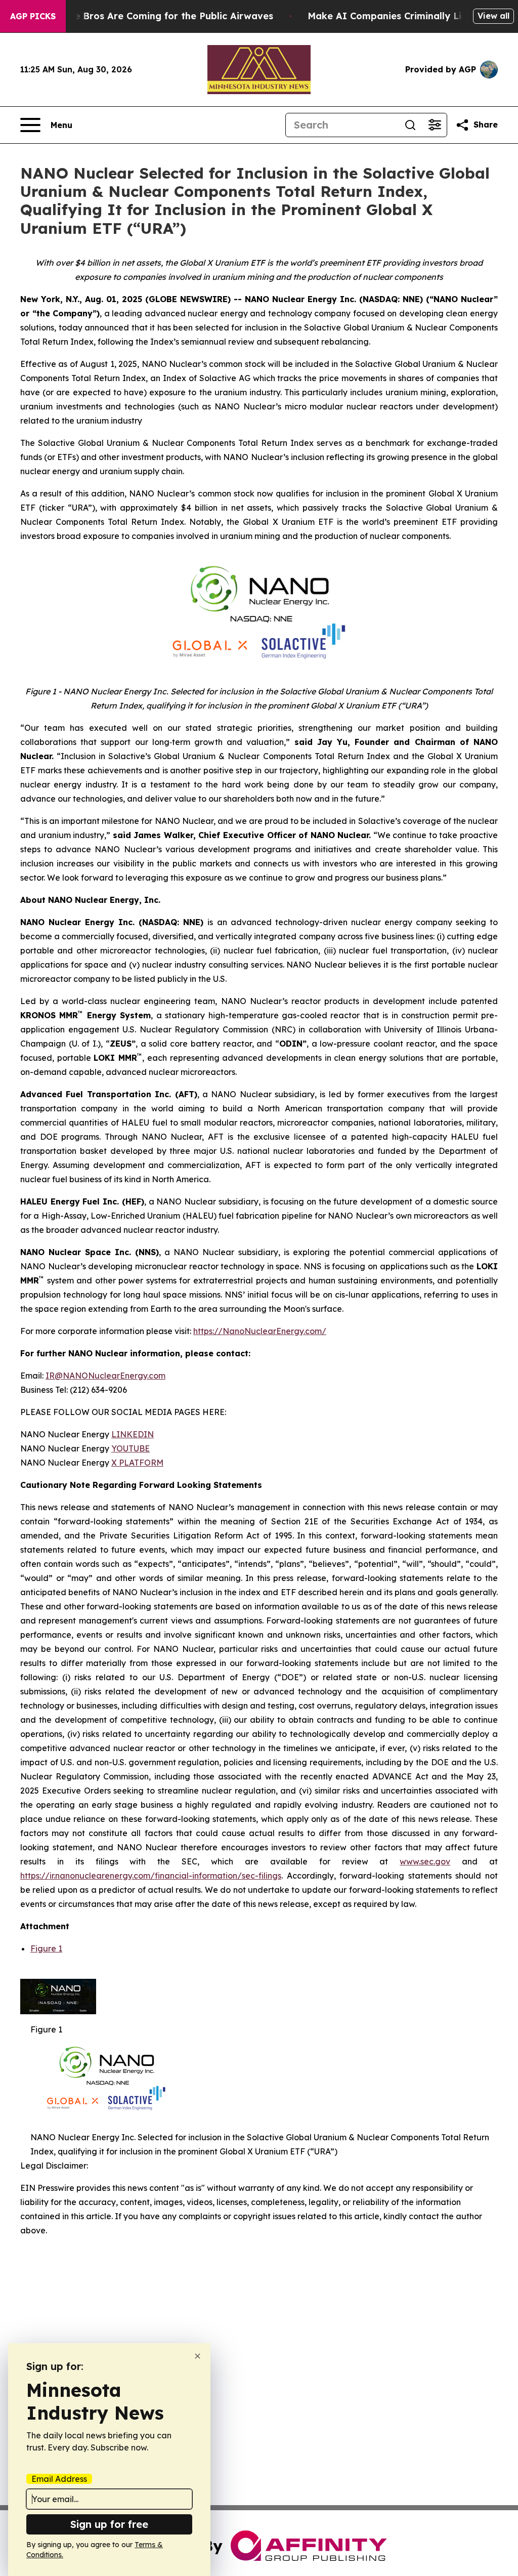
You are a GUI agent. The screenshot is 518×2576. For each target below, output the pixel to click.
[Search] (410, 125)
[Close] (198, 2356)
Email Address (59, 2479)
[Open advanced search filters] (435, 125)
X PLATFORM (137, 1463)
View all (493, 16)
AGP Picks (33, 16)
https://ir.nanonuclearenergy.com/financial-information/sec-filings (151, 1876)
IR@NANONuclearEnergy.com (105, 1376)
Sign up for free (109, 2524)
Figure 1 (46, 1948)
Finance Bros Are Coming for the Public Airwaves (159, 16)
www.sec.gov (425, 1861)
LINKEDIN (133, 1434)
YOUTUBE (131, 1448)
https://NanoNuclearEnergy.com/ (260, 1331)
